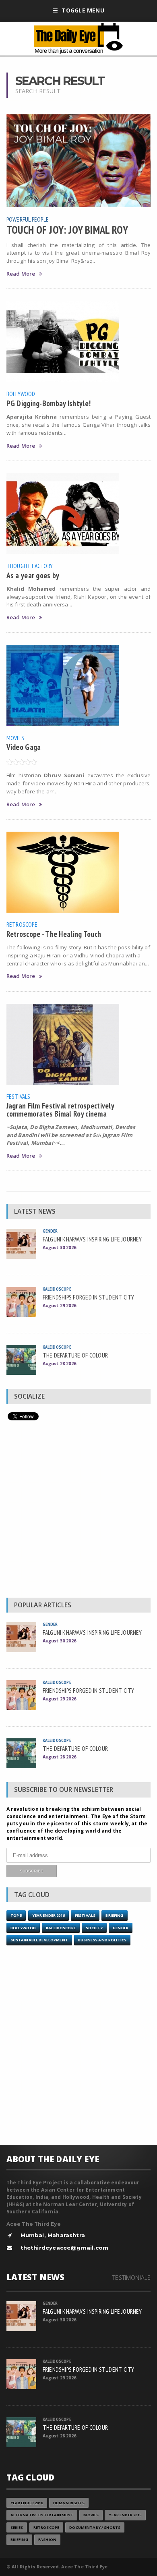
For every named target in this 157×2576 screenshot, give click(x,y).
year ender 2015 (125, 2515)
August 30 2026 (59, 1247)
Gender (50, 1231)
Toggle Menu (83, 10)
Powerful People (28, 219)
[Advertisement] (78, 1511)
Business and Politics (102, 1940)
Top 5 (16, 1915)
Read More (21, 274)
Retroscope (22, 924)
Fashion (47, 2540)
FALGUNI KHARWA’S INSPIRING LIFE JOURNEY (92, 1239)
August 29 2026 (59, 1305)
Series (17, 2527)
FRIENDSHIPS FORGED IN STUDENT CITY (89, 1297)
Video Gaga (24, 747)
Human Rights (69, 2503)
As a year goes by (33, 575)
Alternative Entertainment (42, 2515)
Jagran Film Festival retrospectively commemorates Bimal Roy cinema (60, 1109)
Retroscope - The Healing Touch (54, 934)
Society (94, 1928)
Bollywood (21, 394)
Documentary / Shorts (95, 2527)
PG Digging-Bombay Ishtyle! (49, 403)
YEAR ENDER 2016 (49, 1915)
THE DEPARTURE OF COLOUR (75, 1355)
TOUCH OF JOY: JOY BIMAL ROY (67, 230)
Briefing (114, 1915)
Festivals (19, 1096)
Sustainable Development (39, 1940)
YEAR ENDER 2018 (27, 2503)
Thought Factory (30, 566)
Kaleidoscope (57, 1289)
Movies (15, 738)
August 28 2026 (59, 1363)
